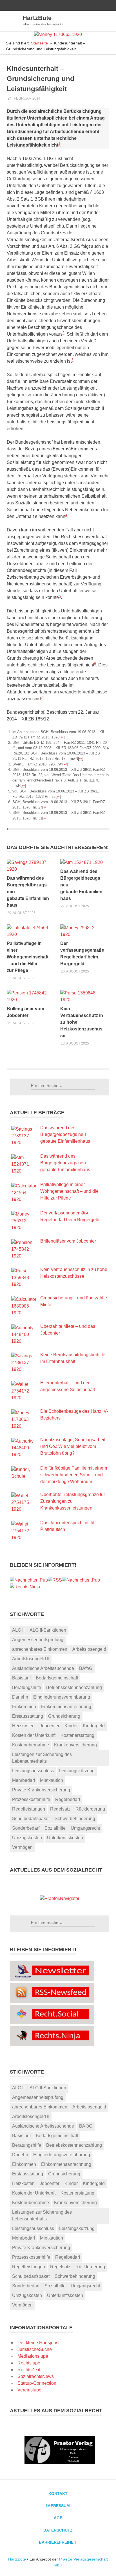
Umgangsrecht (85, 1828)
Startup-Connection (37, 2383)
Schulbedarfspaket (31, 1819)
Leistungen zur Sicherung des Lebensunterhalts (42, 1758)
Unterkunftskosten (65, 1838)
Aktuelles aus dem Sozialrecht (56, 1870)
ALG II (18, 1630)
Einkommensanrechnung (66, 1707)
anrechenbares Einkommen (40, 1649)
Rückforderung (90, 1809)
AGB (58, 2518)
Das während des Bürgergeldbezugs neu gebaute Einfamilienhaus (65, 1134)
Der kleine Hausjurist (38, 2343)
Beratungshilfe (27, 1687)
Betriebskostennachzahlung (74, 1687)
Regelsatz (60, 1809)
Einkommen (24, 1707)
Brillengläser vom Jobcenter (68, 1241)
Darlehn (20, 1697)
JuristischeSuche (35, 2349)
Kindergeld (94, 1726)
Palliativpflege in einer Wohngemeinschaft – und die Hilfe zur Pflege (28, 957)
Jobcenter (50, 1726)
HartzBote (37, 18)
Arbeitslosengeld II (31, 1659)
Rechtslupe (29, 2363)
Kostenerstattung (77, 1735)
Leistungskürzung (77, 1771)
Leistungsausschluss (33, 1771)
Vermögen (22, 1847)
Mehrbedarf (24, 1780)
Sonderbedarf (26, 1828)
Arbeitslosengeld (89, 1649)
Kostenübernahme (31, 1745)
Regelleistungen (29, 1809)
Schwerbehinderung (75, 1819)
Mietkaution (52, 1780)
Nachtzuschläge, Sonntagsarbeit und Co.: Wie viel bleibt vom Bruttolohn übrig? (73, 1446)
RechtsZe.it (29, 2370)
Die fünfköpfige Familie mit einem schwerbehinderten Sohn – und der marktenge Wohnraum (74, 1475)
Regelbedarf (68, 1799)
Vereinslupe (29, 2390)
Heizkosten (23, 1726)
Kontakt (58, 2494)
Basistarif (21, 1678)
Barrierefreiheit (58, 2542)
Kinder (71, 1726)
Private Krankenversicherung (41, 1790)
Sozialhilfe (55, 1828)
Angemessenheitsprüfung (38, 1640)
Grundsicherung (64, 1716)
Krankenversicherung (75, 1745)
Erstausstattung (28, 1716)
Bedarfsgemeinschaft (57, 1678)
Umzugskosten (27, 1838)
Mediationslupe (33, 2356)
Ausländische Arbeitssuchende (43, 1668)
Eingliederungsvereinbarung (62, 1697)
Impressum (58, 2506)
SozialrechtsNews (36, 2376)
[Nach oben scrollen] (106, 2566)
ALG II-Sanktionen (48, 1630)
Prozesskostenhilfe (31, 1799)
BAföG (86, 1668)
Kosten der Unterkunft (34, 1735)
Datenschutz (58, 2530)
